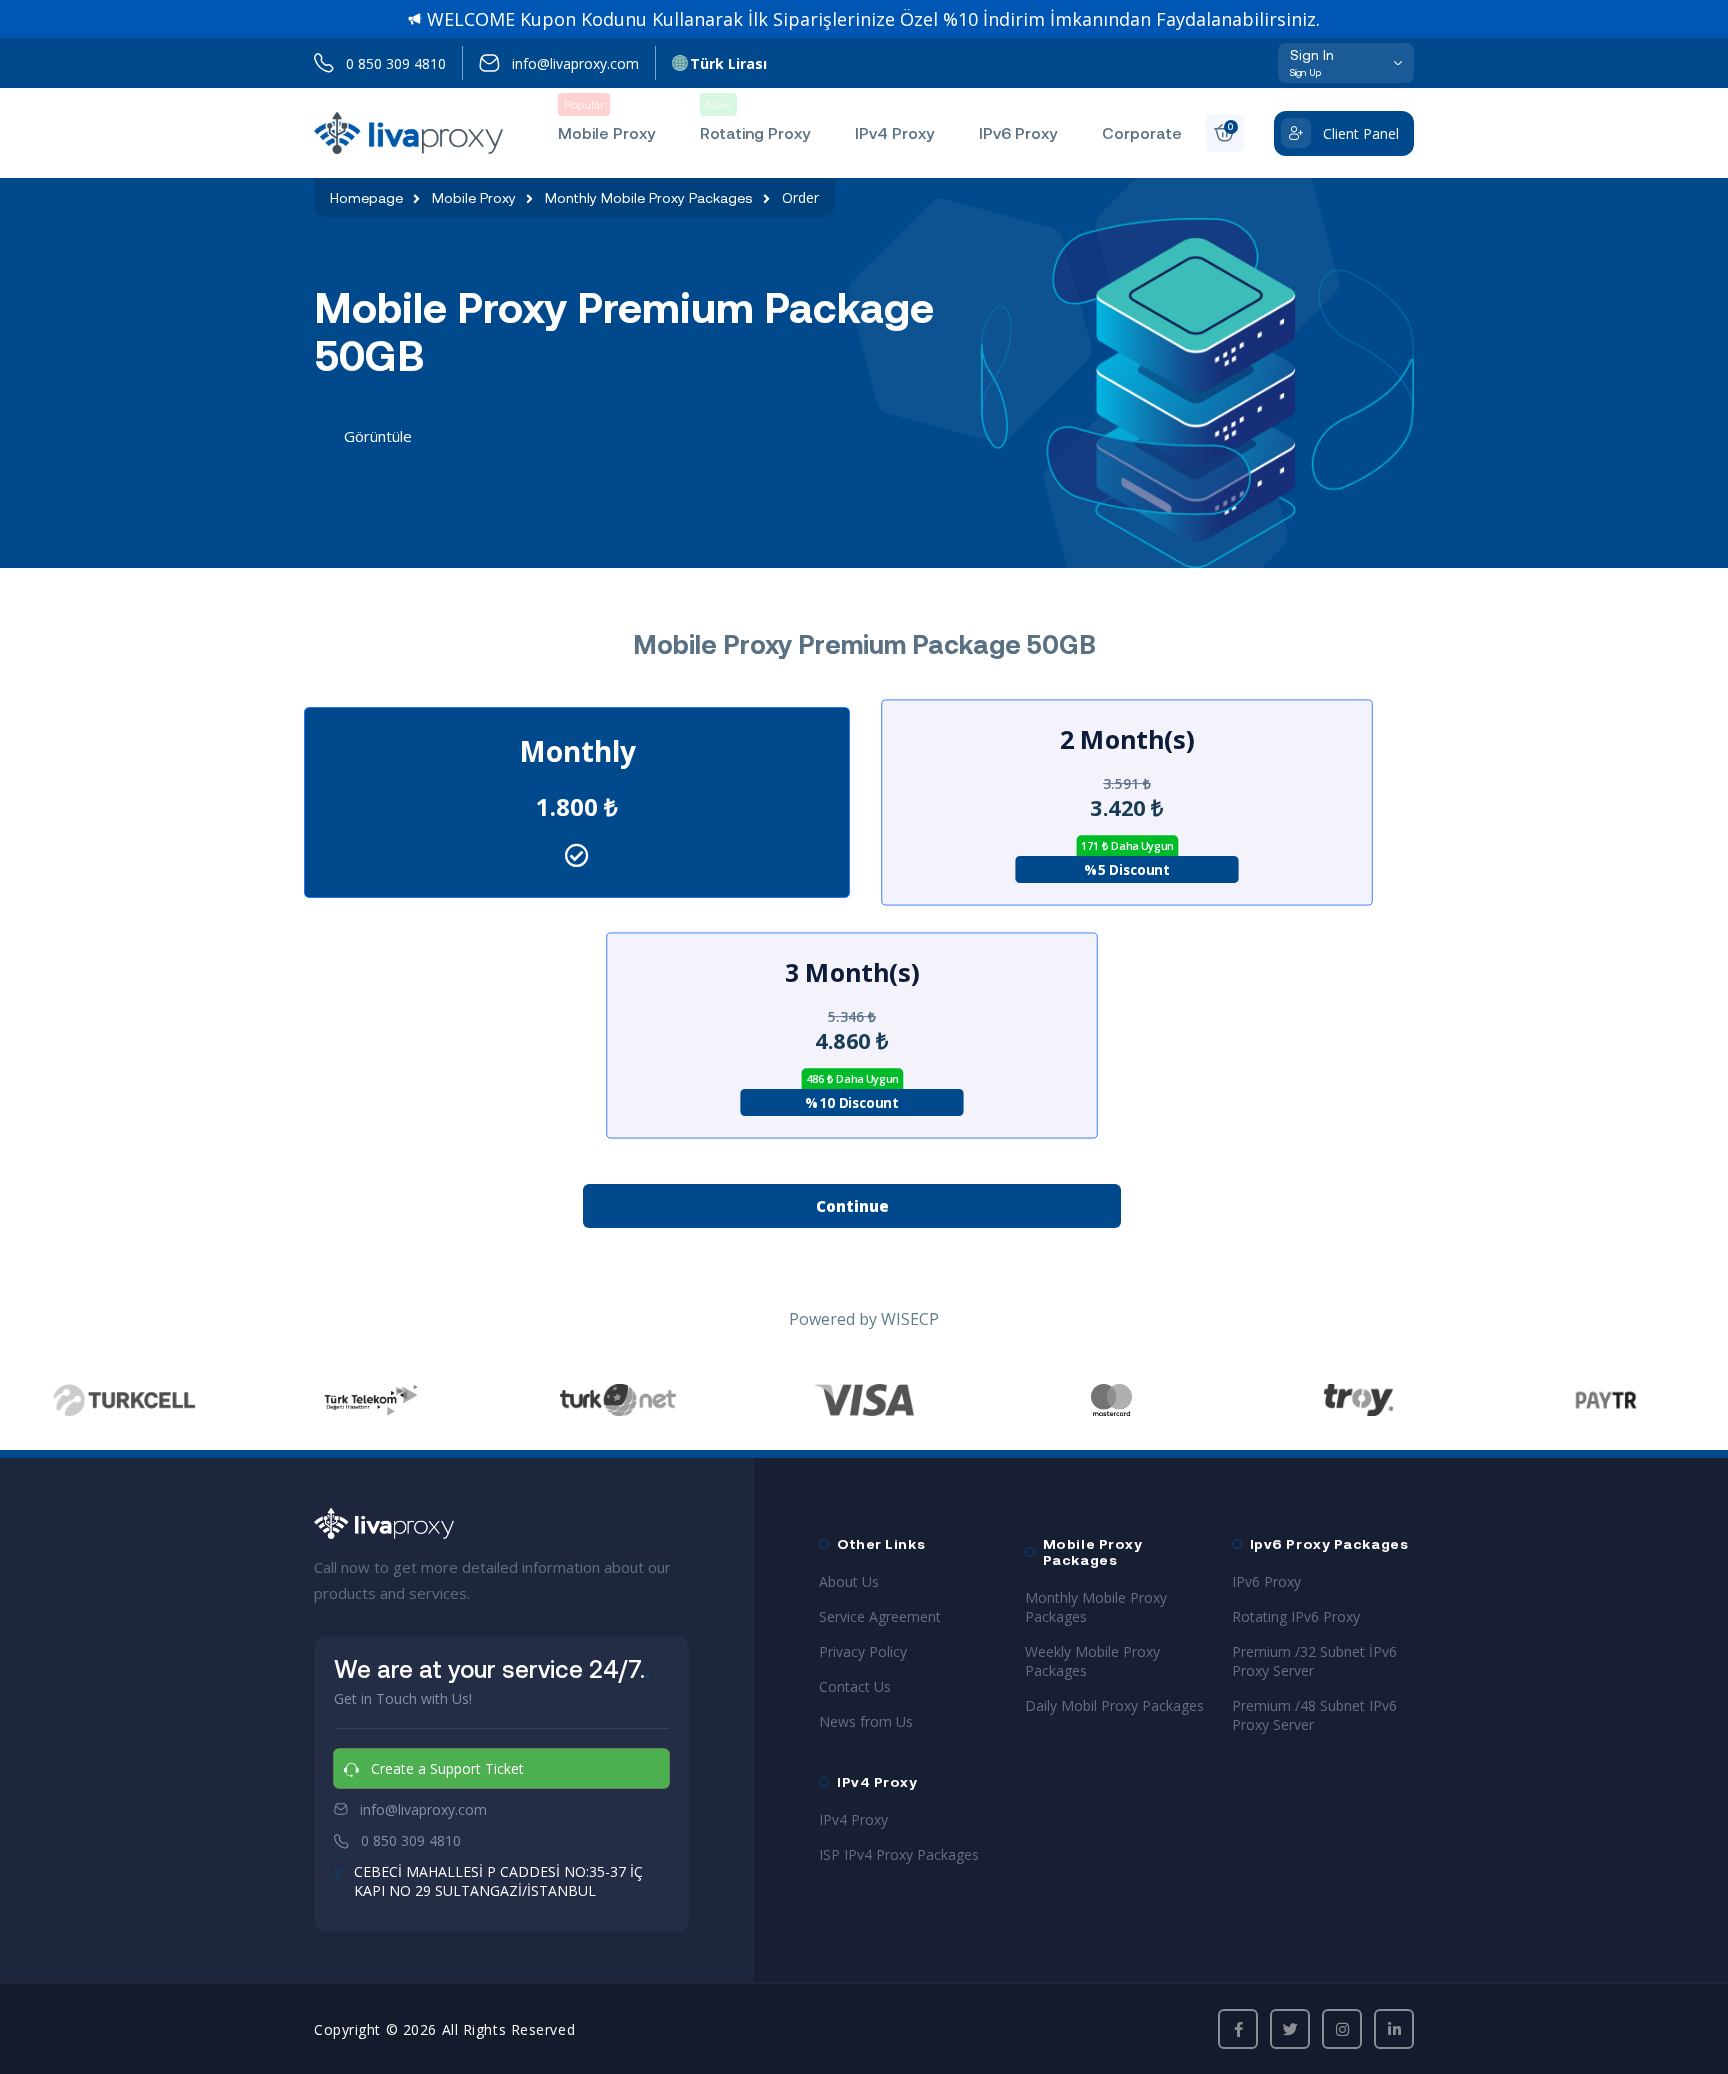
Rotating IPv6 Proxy (1296, 1616)
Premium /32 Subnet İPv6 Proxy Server (1314, 1661)
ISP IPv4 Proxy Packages (899, 1854)
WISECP (910, 1319)
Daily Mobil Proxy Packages (1114, 1705)
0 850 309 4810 (396, 63)
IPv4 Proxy (853, 1819)
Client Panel (1361, 133)
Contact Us (855, 1686)
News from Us (866, 1721)
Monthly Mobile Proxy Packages (649, 198)
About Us (849, 1581)
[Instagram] (1342, 2029)
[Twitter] (1290, 2029)
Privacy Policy (863, 1651)
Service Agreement (880, 1616)
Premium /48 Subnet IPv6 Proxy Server (1314, 1715)
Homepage (366, 198)
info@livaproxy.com (575, 63)
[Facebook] (1238, 2029)
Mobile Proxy (474, 198)
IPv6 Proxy (1266, 1581)
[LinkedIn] (1394, 2029)
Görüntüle (378, 436)
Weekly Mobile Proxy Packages (1092, 1661)
